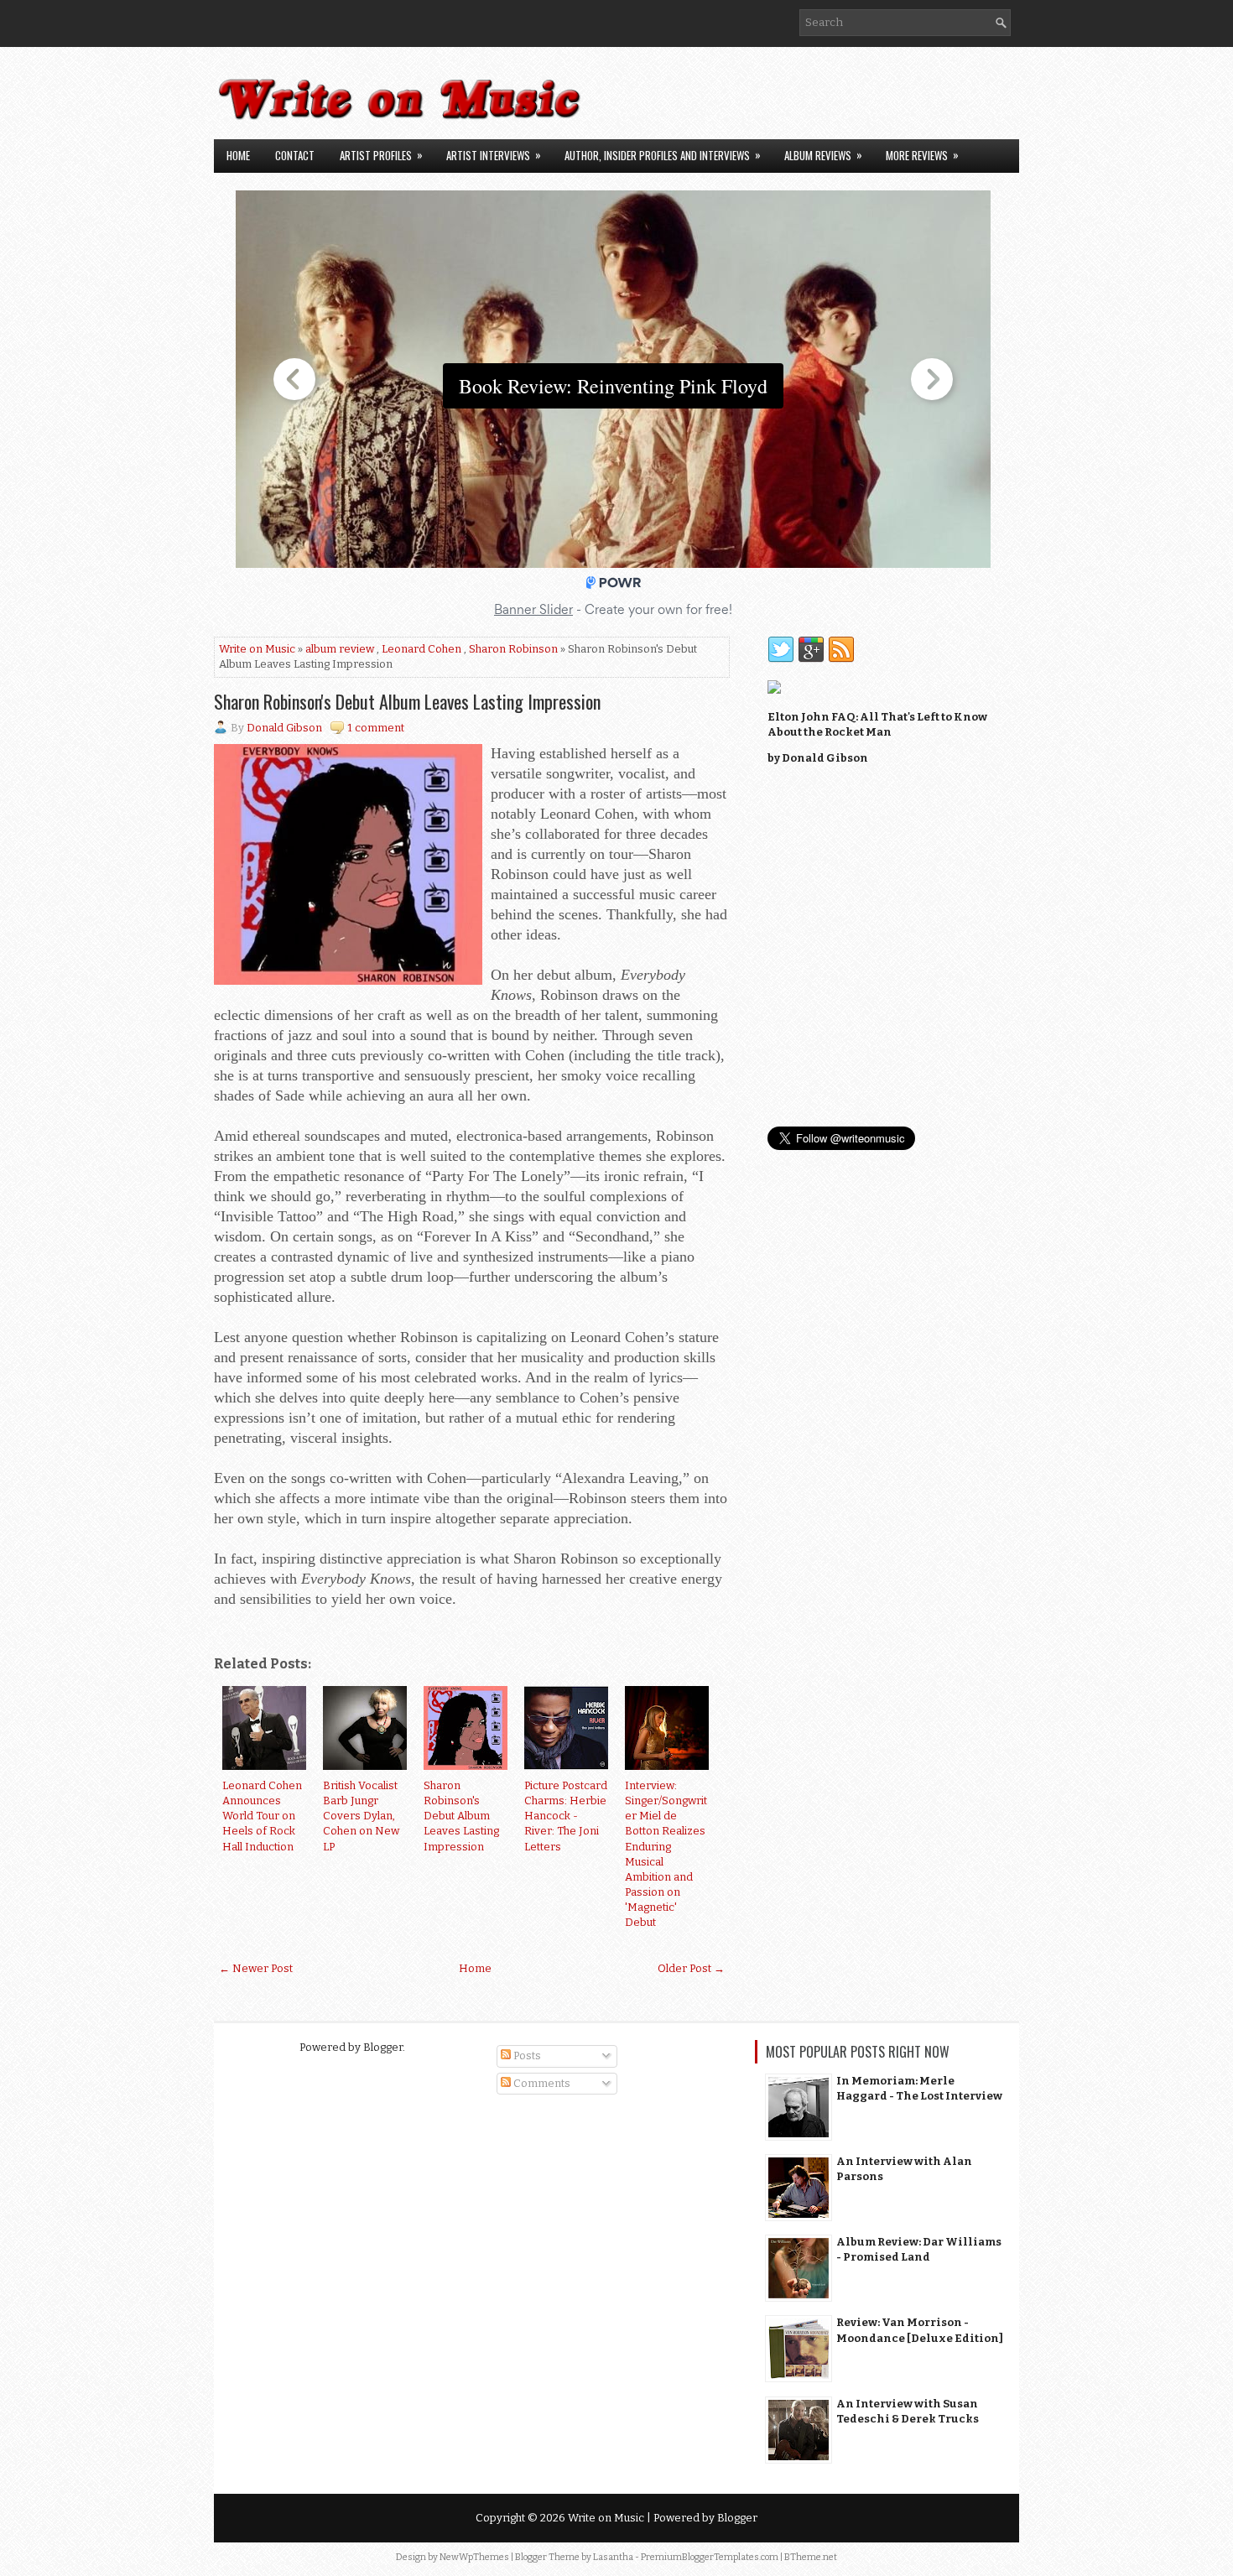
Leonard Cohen (421, 649)
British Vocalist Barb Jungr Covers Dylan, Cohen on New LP (361, 1816)
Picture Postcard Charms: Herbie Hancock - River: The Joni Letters (566, 1816)
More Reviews (922, 155)
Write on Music (257, 649)
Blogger (383, 2047)
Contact (295, 155)
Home (238, 155)
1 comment (376, 728)
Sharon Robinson (513, 649)
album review (340, 649)
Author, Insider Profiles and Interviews (663, 155)
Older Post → (691, 1968)
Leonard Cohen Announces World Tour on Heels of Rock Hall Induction (262, 1816)
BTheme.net (811, 2557)
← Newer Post (256, 1968)
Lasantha (613, 2557)
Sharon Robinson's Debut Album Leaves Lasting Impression (407, 701)
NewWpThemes (474, 2557)
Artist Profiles (381, 155)
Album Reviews (823, 155)
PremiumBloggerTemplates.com (710, 2557)
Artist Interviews (494, 155)
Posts (526, 2056)
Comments (541, 2083)
